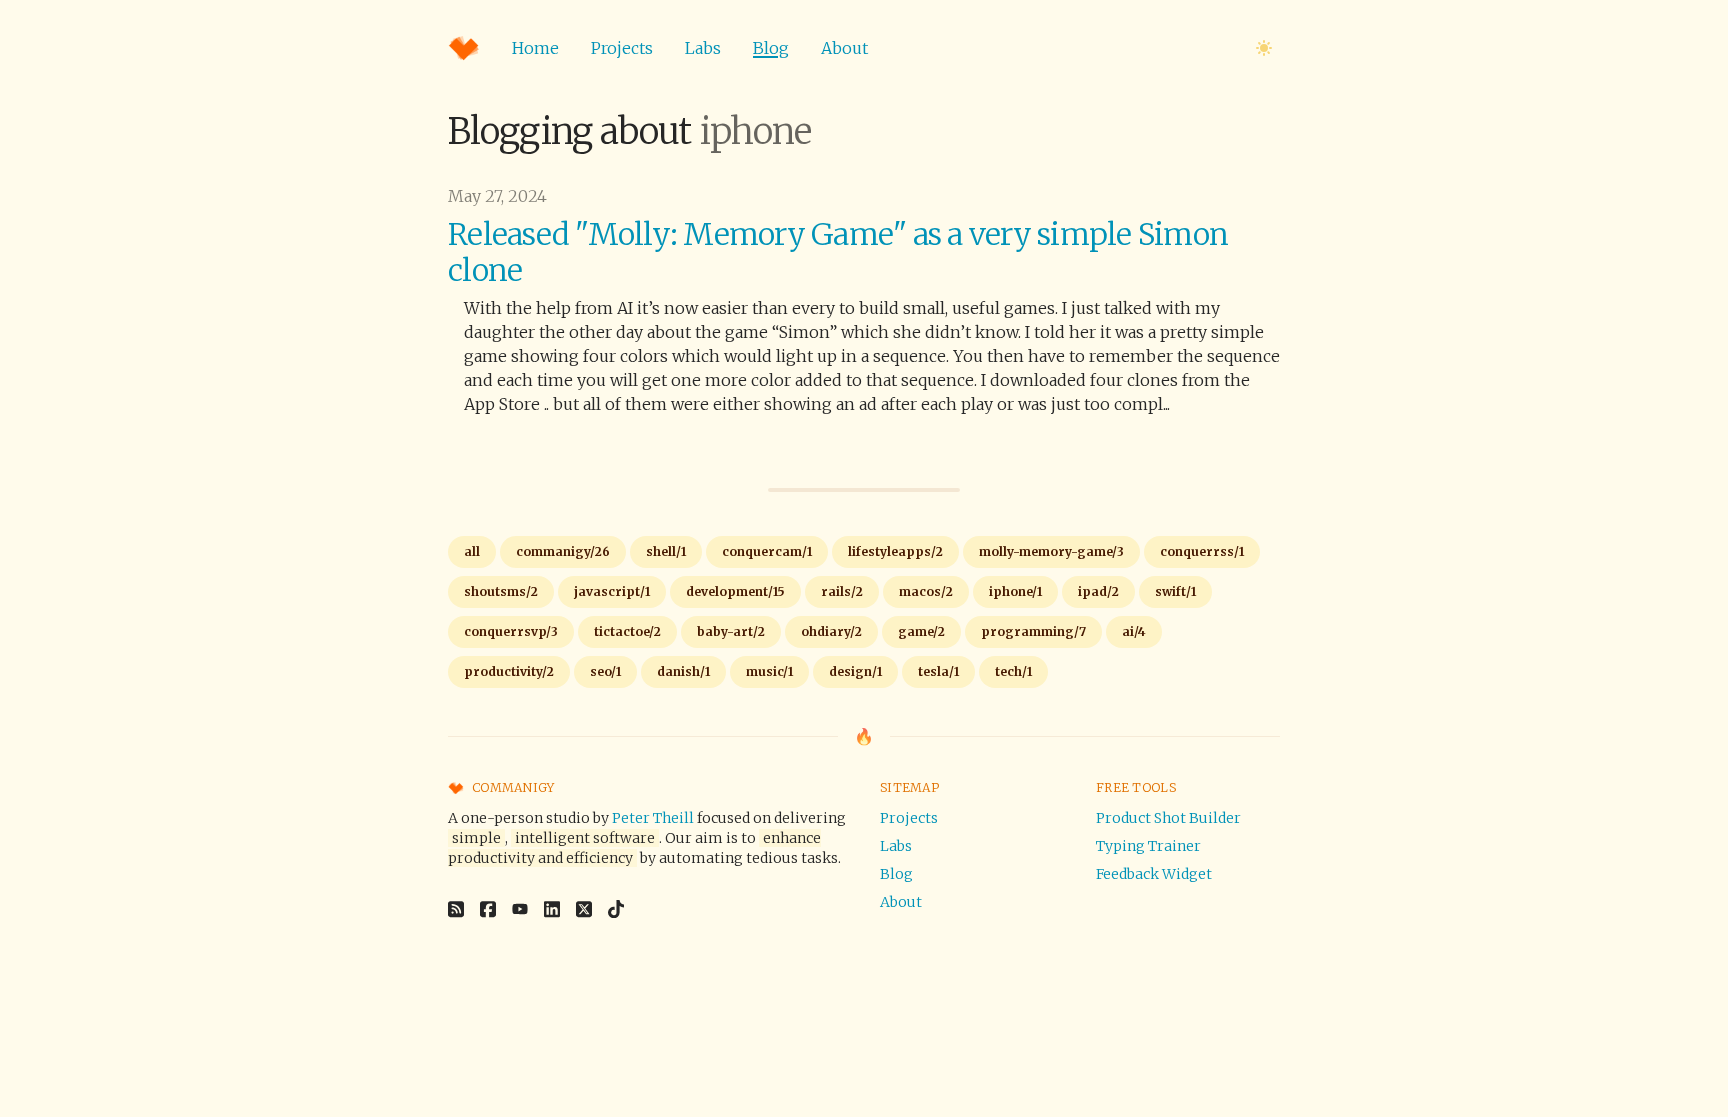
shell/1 (666, 551)
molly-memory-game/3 (1051, 551)
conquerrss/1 (1202, 551)
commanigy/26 (563, 551)
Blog (771, 48)
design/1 (855, 671)
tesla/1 (938, 671)
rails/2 (842, 591)
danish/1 (683, 671)
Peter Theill (653, 818)
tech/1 (1013, 671)
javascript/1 (612, 591)
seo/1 (605, 671)
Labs (703, 48)
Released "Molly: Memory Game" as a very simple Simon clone (838, 252)
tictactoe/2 (627, 631)
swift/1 (1175, 591)
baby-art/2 (731, 631)
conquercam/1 (767, 551)
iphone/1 (1015, 591)
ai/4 (1134, 631)
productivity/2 (509, 671)
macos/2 (926, 591)
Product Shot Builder (1168, 818)
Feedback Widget (1154, 874)
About (844, 48)
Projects (622, 48)
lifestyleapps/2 (895, 551)
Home (535, 48)
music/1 (769, 671)
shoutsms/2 (501, 591)
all (472, 551)
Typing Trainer (1148, 846)
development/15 (735, 591)
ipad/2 (1098, 591)
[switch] (1264, 48)
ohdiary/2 (831, 631)
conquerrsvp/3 (511, 631)
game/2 (921, 631)
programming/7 (1033, 631)
